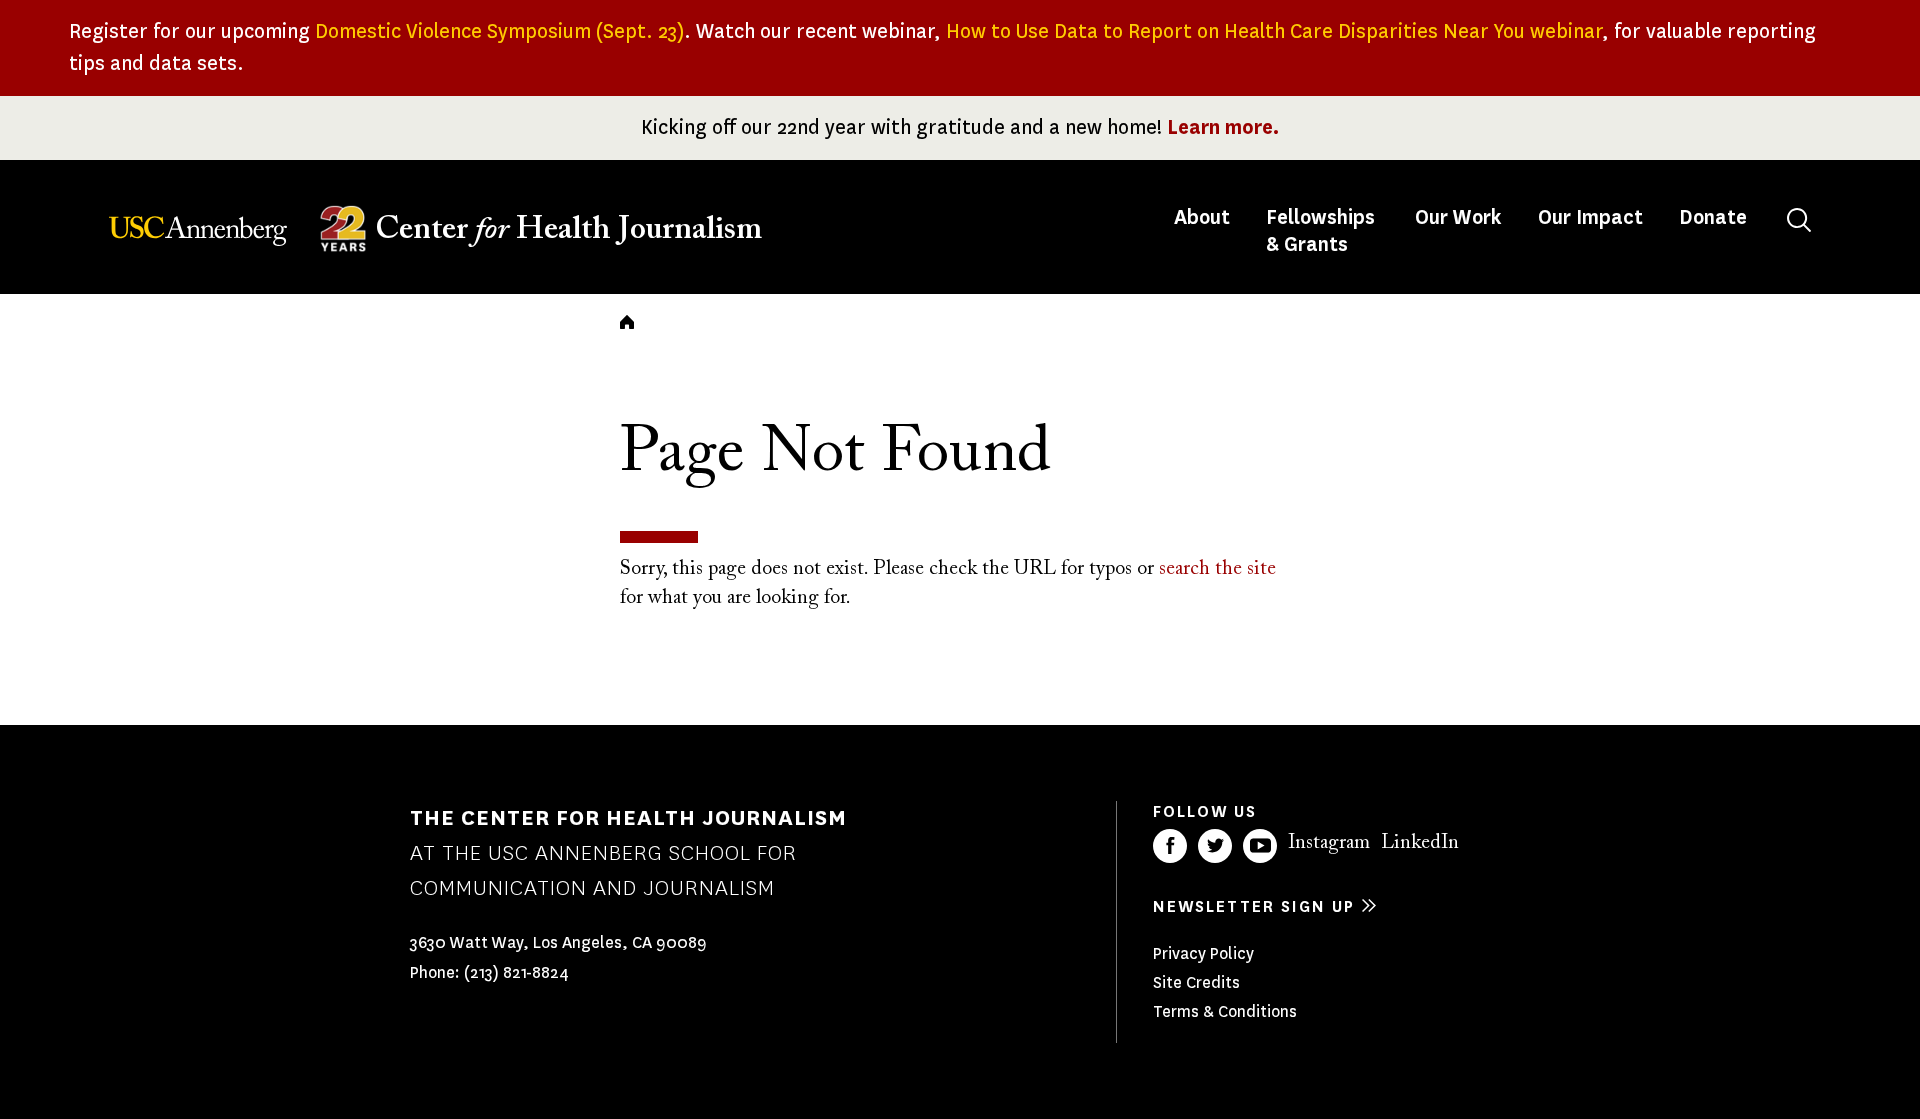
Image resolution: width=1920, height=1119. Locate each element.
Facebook (1170, 846)
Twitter (1215, 846)
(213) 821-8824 (516, 972)
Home (627, 322)
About (1204, 217)
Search (1799, 220)
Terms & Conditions (1225, 1011)
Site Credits (1196, 982)
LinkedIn (1420, 843)
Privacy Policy (1203, 953)
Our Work (1458, 217)
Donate (1713, 217)
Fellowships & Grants (1320, 231)
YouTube (1260, 846)
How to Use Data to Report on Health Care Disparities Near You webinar (1274, 31)
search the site (1217, 569)
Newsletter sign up (1254, 906)
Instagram (1329, 843)
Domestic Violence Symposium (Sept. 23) (499, 31)
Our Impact (1590, 217)
